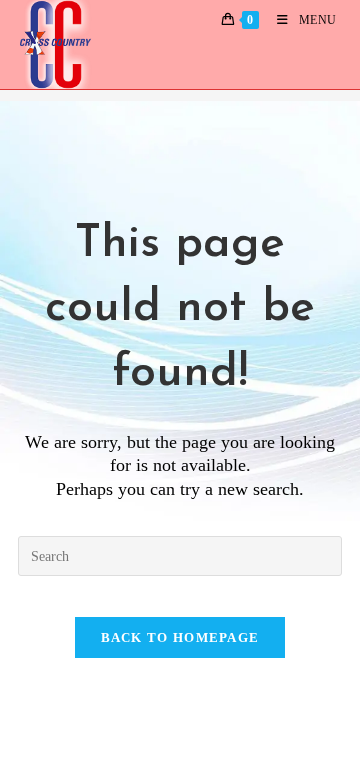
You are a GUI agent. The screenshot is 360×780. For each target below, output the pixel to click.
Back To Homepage (180, 637)
